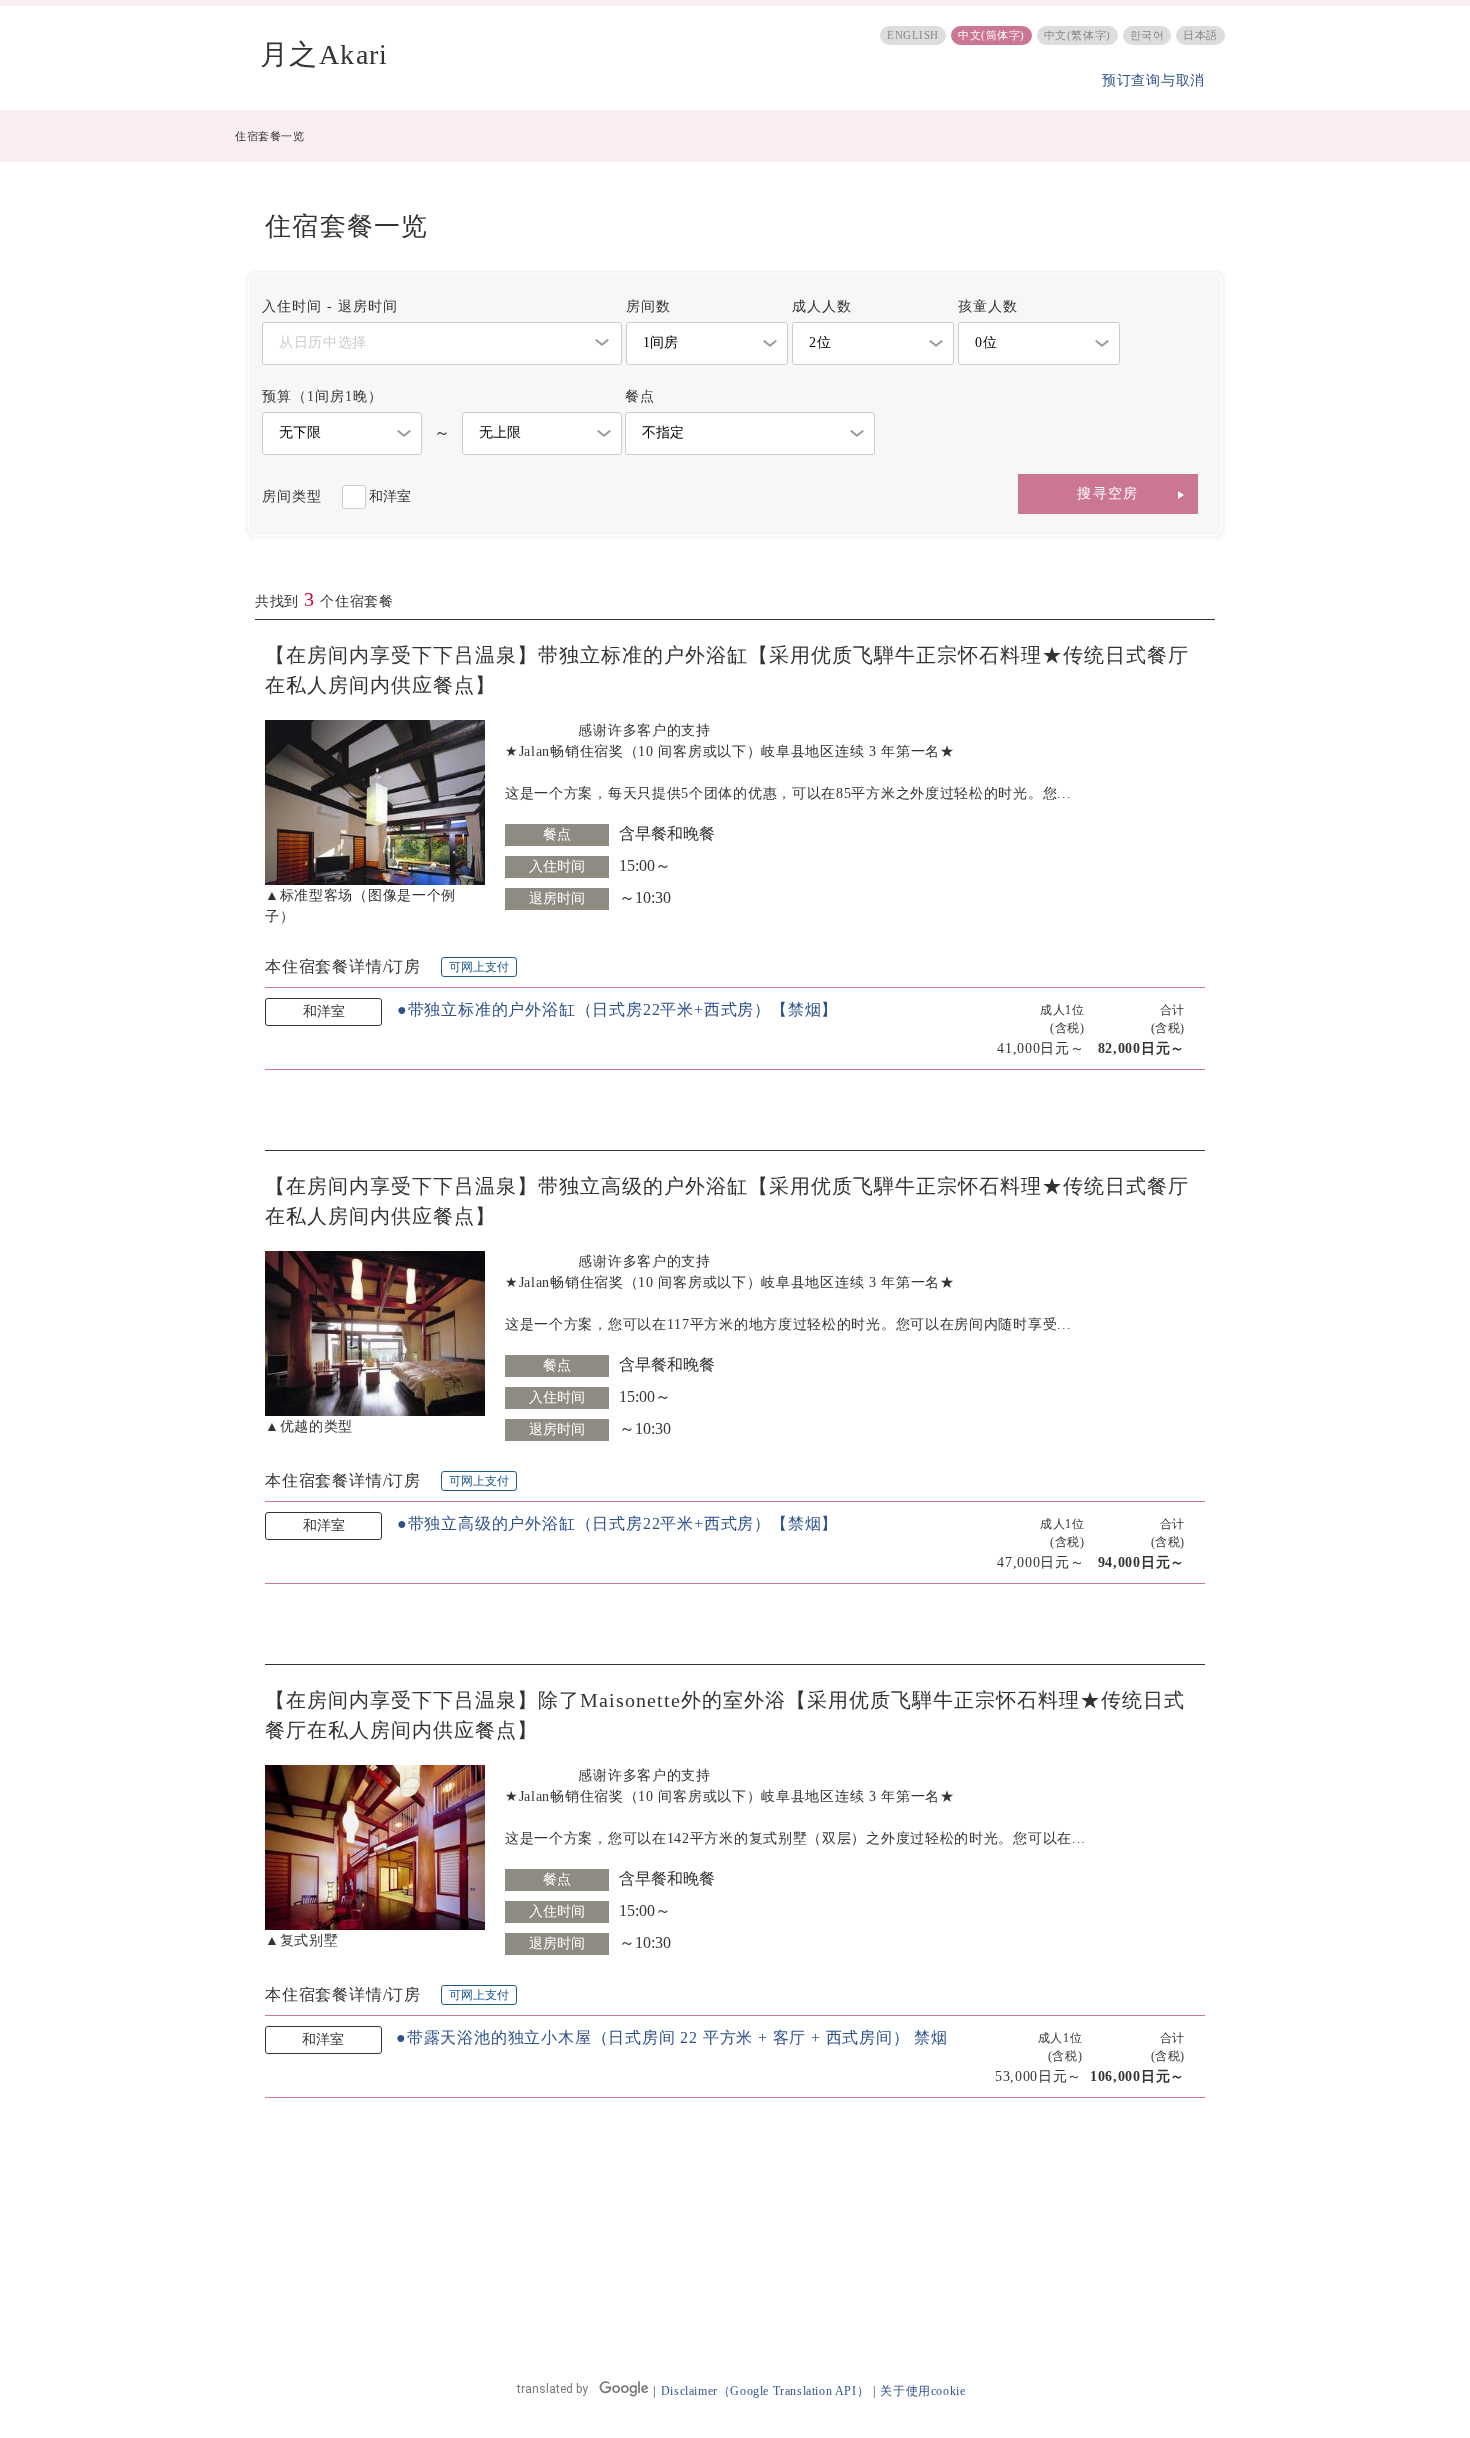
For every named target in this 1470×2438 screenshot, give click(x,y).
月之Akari (324, 55)
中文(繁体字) (1077, 35)
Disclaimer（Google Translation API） (765, 2391)
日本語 (1200, 35)
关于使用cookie (922, 2391)
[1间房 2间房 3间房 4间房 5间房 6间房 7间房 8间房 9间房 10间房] (707, 343)
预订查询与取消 (1153, 80)
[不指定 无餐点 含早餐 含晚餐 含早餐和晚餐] (750, 433)
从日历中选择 (323, 342)
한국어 (1147, 35)
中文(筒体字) (991, 35)
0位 (986, 342)
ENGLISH (913, 35)
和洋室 (390, 496)
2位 (820, 342)
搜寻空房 (1108, 493)
